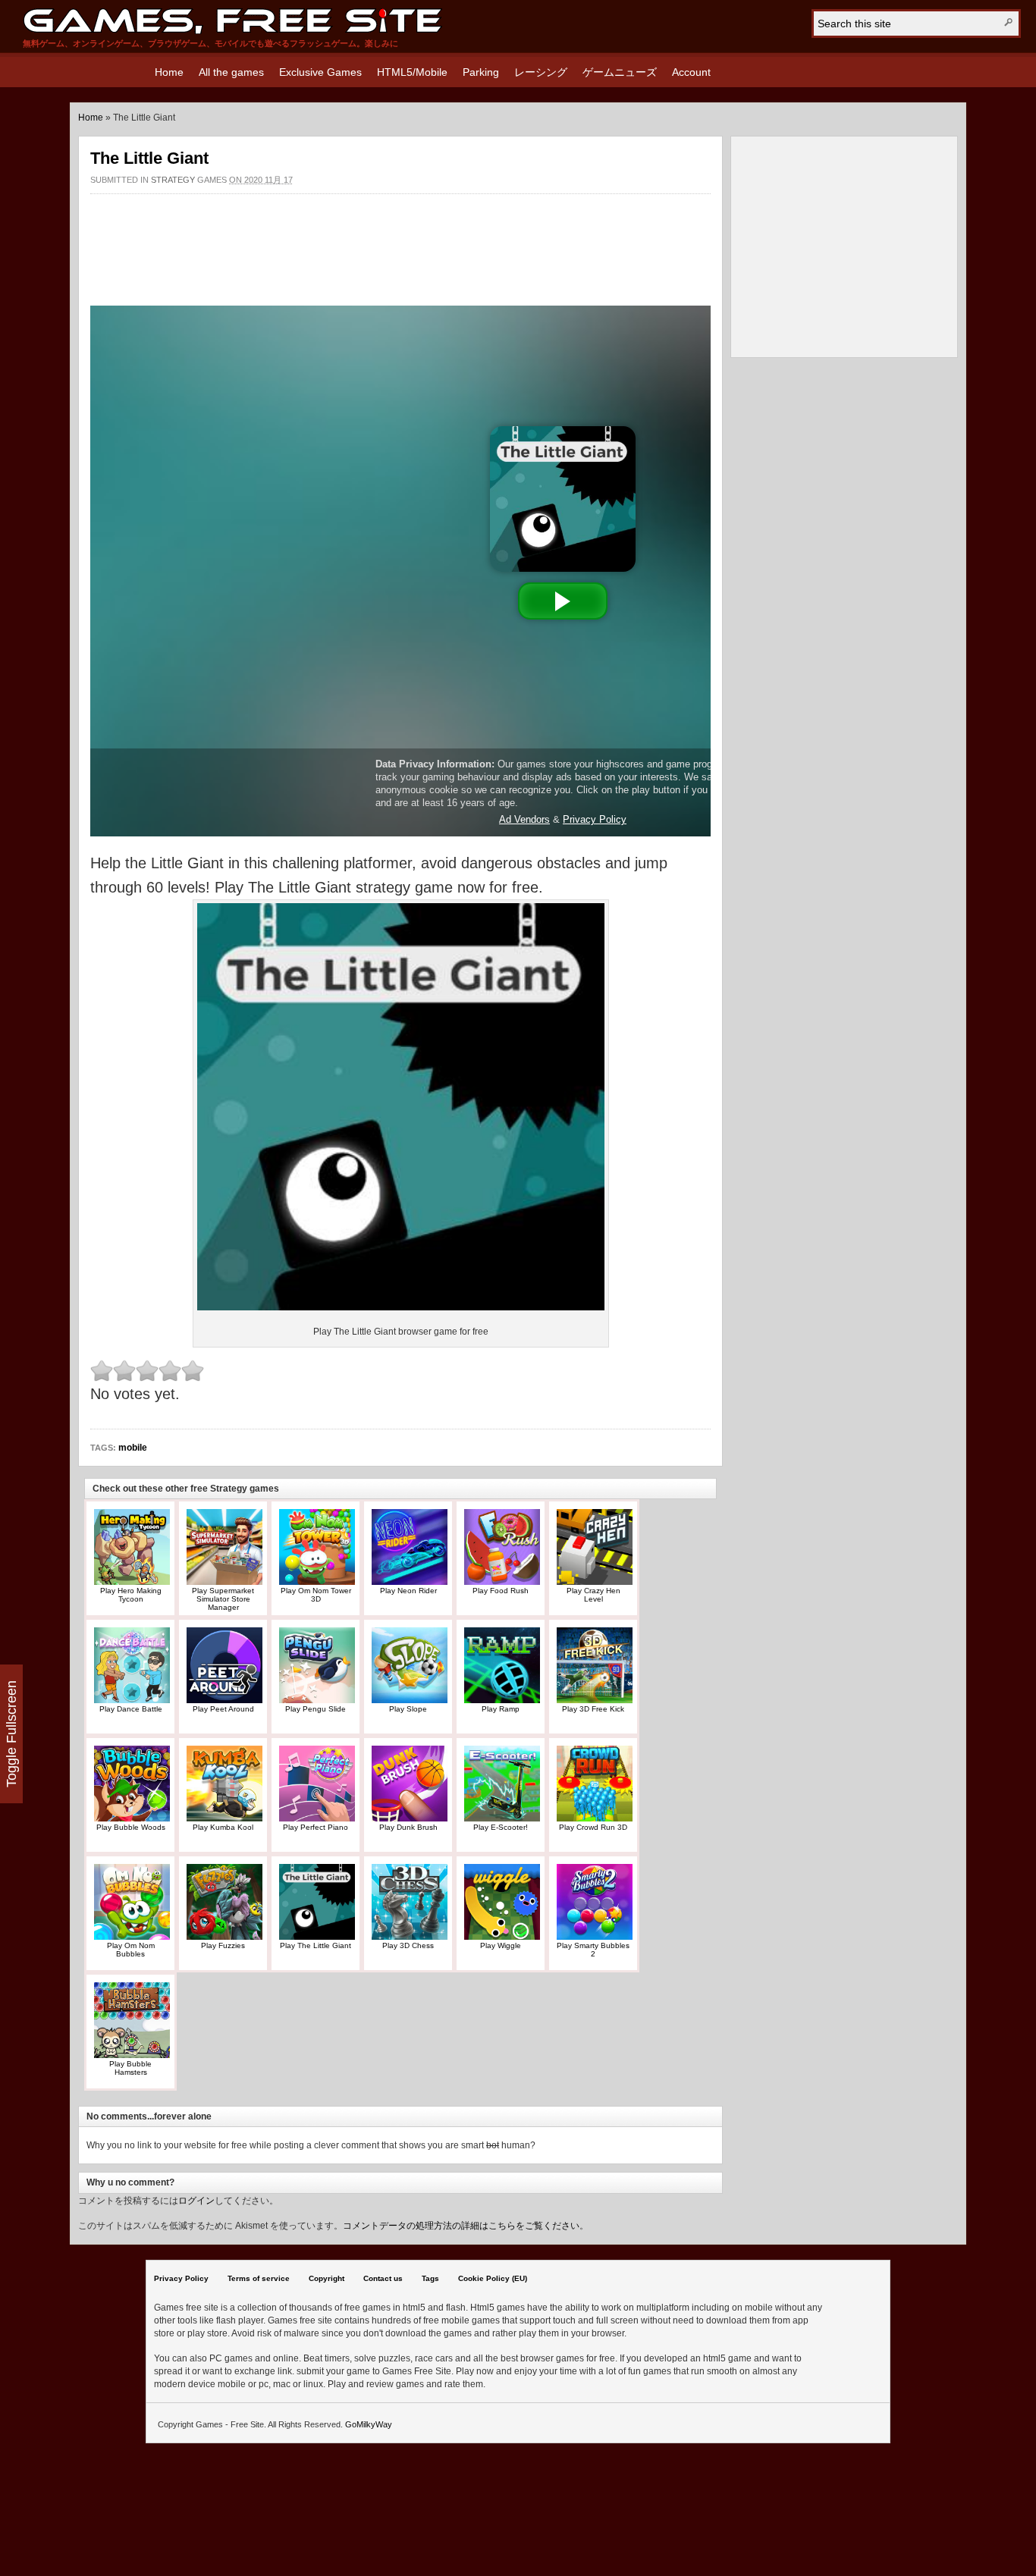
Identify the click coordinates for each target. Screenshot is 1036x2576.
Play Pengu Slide (316, 1709)
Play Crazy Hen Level (593, 1595)
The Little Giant (149, 158)
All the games (231, 72)
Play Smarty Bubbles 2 (593, 1950)
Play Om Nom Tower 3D (316, 1595)
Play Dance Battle (131, 1709)
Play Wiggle (501, 1945)
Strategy (173, 180)
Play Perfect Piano (316, 1827)
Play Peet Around (223, 1709)
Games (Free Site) (232, 21)
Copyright (326, 2278)
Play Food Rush (501, 1591)
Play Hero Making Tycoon (131, 1595)
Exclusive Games (320, 72)
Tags (430, 2278)
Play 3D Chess (408, 1945)
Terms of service (259, 2278)
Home (169, 72)
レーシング (541, 72)
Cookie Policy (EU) (493, 2278)
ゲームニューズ (620, 72)
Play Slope (408, 1709)
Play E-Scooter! (501, 1827)
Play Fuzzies (223, 1945)
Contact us (383, 2278)
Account (691, 72)
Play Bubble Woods (131, 1827)
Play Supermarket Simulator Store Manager (223, 1599)
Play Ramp (501, 1709)
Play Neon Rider (408, 1591)
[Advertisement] (400, 242)
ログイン (196, 2201)
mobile (133, 1448)
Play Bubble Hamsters (130, 2068)
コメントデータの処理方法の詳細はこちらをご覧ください (461, 2226)
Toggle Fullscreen (11, 1734)
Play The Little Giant (316, 1945)
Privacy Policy (181, 2278)
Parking (481, 72)
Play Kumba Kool (223, 1827)
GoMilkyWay (369, 2424)
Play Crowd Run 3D (593, 1827)
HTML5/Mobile (412, 72)
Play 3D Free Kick (593, 1709)
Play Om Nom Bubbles (131, 1950)
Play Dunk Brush (408, 1827)
